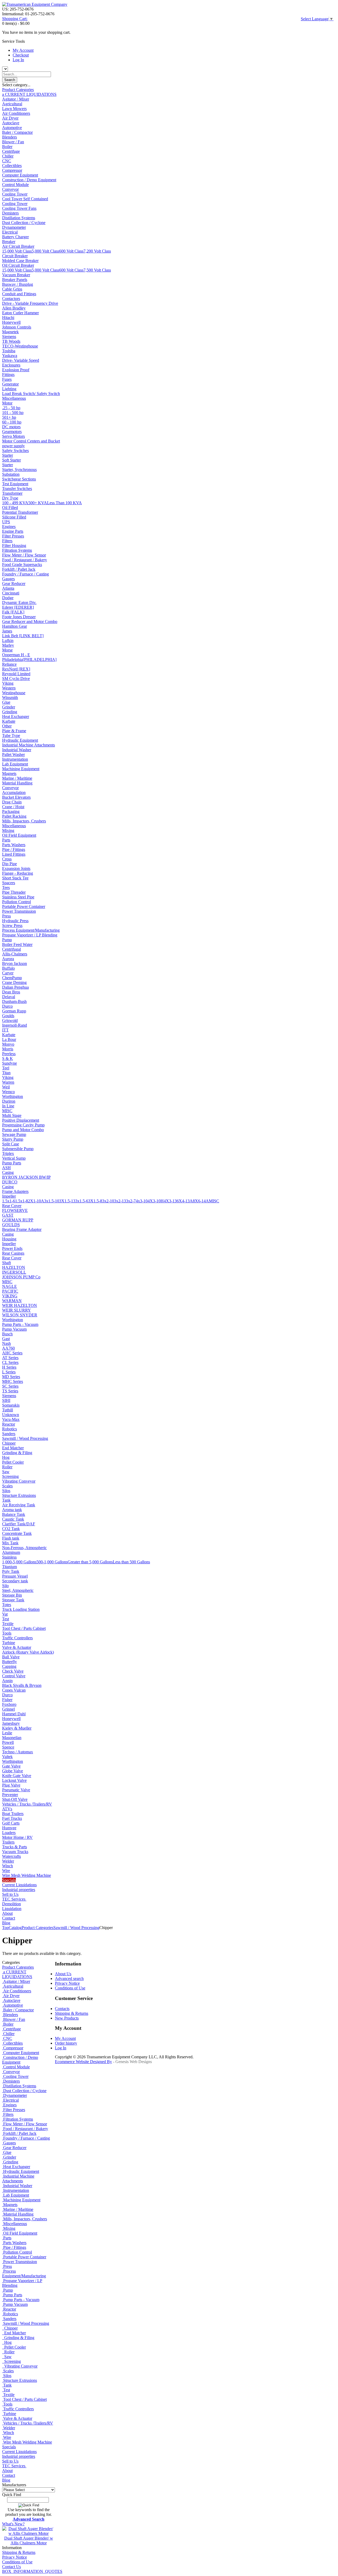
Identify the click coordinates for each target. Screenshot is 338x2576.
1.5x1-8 (22, 1201)
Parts (6, 840)
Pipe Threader (14, 892)
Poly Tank (11, 1571)
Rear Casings (13, 1253)
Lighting (9, 389)
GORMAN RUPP (18, 1220)
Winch (8, 1866)
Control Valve (14, 1676)
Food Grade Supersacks (22, 565)
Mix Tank (10, 1543)
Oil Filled (10, 508)
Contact (9, 1918)
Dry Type (10, 498)
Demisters (10, 213)
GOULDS (11, 1225)
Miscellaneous (14, 398)
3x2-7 (131, 1201)
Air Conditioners (16, 113)
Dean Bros (11, 992)
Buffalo (8, 968)
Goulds (8, 1016)
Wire (6, 1871)
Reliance (9, 664)
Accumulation (14, 792)
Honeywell (11, 322)
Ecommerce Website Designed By (83, 2062)
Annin (7, 1681)
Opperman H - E (16, 655)
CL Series (10, 1362)
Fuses (7, 379)
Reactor (9, 1424)
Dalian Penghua (15, 987)
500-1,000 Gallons (52, 1562)
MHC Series (13, 1381)
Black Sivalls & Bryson (22, 1685)
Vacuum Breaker (16, 275)
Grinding (10, 712)
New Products (67, 2018)
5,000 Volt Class (45, 251)
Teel (6, 1068)
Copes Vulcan (14, 1690)
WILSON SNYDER (20, 1315)
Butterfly (10, 1662)
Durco (7, 1006)
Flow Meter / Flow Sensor (24, 555)
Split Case (11, 1144)
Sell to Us (10, 1894)
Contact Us (11, 2567)
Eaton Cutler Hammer (20, 313)
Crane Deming (14, 982)
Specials (9, 1880)
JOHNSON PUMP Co (21, 1277)
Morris (8, 1049)
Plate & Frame (14, 731)
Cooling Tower (15, 194)
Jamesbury (11, 1723)
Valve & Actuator (17, 1647)
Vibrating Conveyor (19, 1481)
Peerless (9, 1054)
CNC (7, 161)
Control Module (15, 185)
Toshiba (9, 351)
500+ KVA (38, 503)
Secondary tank (15, 1581)
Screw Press (12, 925)
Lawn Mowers (14, 109)
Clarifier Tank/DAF (19, 1524)
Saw (6, 1472)
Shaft (6, 1263)
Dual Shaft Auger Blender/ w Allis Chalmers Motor (29, 2541)
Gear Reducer (14, 584)
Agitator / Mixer (16, 99)
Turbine (9, 1643)
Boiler (7, 147)
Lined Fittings (14, 854)
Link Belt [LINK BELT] (23, 636)
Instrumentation (15, 759)
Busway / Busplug (18, 284)
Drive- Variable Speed (21, 360)
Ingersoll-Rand (15, 1025)
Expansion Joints (16, 868)
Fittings (8, 375)
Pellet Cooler (13, 1462)
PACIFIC (10, 1291)
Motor (7, 403)
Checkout (21, 55)
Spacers (9, 883)
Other (7, 726)
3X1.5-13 (67, 1201)
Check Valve (13, 1671)
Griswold (10, 1020)
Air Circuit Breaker (18, 246)
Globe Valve (13, 1771)
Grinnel (8, 1709)
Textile (8, 1624)
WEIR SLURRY (17, 1310)
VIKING (10, 1296)
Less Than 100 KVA (64, 503)
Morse (7, 650)
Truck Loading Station (21, 1609)
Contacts (62, 2009)
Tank (6, 1500)
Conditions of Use (17, 2562)
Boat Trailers (13, 1814)
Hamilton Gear (15, 626)
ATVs (7, 1809)
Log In (18, 60)
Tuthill (8, 1410)
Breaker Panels (15, 280)
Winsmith (10, 697)
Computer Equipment (20, 175)
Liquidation (12, 1909)
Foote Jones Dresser (19, 617)
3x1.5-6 (82, 1201)
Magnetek (10, 332)
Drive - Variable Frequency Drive (30, 303)
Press (6, 916)
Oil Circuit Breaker (18, 265)
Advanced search (69, 1979)
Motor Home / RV (17, 1837)
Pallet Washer (13, 754)
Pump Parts (12, 1163)
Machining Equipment (21, 769)
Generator (10, 384)
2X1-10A (36, 1201)
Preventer (10, 1795)
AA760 (8, 1348)
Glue (6, 702)
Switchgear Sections (19, 479)
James (7, 631)
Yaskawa (10, 356)
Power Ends (12, 1248)
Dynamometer (14, 227)
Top (5, 1928)
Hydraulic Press (15, 921)
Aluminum (11, 1552)
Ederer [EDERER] (18, 607)
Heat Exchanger (16, 716)
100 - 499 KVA (15, 503)
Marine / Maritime (17, 778)
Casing (8, 1172)
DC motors (11, 427)
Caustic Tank (13, 1519)
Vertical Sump (14, 1158)
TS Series (10, 1391)
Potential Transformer (20, 512)
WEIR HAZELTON (20, 1305)
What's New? (13, 2524)
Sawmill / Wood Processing (25, 1438)
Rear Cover (12, 1206)
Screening (10, 1476)
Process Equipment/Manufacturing (31, 930)
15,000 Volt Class (17, 251)
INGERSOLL (14, 1272)
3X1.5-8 (95, 1201)
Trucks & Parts (15, 1847)
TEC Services (14, 1899)
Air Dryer (10, 118)
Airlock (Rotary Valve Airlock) (28, 1652)
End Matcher (13, 1448)
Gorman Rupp (14, 1011)
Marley (8, 645)
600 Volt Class (71, 251)
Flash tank (11, 1538)
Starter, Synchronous (19, 470)
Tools (7, 1633)
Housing (9, 1239)
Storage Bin (12, 1595)
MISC (7, 1111)
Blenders (10, 137)
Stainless (9, 1557)
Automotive (12, 128)
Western (9, 688)
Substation (11, 474)
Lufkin (8, 641)
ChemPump (12, 978)
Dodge (8, 598)
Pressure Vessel (15, 1576)
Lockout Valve (14, 1780)
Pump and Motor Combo (23, 1130)
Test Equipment (15, 484)
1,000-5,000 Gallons (19, 1562)
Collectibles (12, 166)
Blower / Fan (13, 142)
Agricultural (12, 104)
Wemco (8, 1092)
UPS (6, 522)
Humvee (9, 1828)
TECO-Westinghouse (20, 346)
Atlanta (8, 588)
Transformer (12, 493)
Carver (8, 973)
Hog (6, 1457)
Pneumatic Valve (16, 1790)
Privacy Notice (15, 2557)
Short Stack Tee (15, 878)
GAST (8, 1215)
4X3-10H (156, 1201)
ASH (6, 1168)
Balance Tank (14, 1514)
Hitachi (8, 318)
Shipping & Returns (19, 2552)
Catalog (15, 1928)
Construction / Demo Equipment (29, 180)
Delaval (9, 997)
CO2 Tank (11, 1529)
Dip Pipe (10, 864)
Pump (7, 940)
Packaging (11, 811)
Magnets (9, 773)
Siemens (9, 337)
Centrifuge (11, 151)
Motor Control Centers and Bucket (31, 441)
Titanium (10, 1567)
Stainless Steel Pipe (18, 897)
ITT (5, 1030)
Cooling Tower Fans (19, 208)
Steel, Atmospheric (18, 1590)
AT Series (10, 1358)
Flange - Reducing (18, 873)
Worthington (13, 1096)
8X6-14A (201, 1201)
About (7, 1913)
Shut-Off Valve (15, 1799)
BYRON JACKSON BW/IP (26, 1177)
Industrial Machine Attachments (29, 745)
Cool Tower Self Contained (25, 199)
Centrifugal (11, 949)
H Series (9, 1367)
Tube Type (11, 735)
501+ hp (9, 417)
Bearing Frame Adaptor (22, 1229)
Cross (7, 859)
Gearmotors (12, 432)
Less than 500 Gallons (131, 1562)
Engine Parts (13, 531)
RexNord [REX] (16, 669)
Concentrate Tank (17, 1533)
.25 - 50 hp (11, 408)
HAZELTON (14, 1267)
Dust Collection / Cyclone (24, 223)
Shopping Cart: (15, 19)
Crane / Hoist (13, 807)
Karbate (9, 721)
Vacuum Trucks (15, 1852)
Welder (8, 1861)
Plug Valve (11, 1785)
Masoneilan (12, 1738)
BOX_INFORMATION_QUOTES (32, 2571)
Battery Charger (15, 237)
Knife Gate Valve (17, 1776)
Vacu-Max (11, 1419)
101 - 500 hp (13, 413)
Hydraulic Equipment (20, 740)
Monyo (8, 1044)
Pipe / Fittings (14, 849)
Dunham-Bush (14, 1001)
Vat (5, 1614)
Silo (5, 1586)
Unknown (11, 1415)
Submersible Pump (18, 1149)
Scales (7, 1486)
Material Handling (17, 783)
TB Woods (11, 341)
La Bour (9, 1039)
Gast (6, 1339)
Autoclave (11, 123)
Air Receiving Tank (19, 1505)
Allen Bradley (14, 308)
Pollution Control (17, 902)
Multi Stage (12, 1115)
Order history (66, 2043)
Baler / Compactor (17, 132)
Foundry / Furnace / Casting (25, 574)
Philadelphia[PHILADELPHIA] (29, 660)
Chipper (9, 1443)
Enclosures (11, 365)
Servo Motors (13, 436)
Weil (6, 1087)
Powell (8, 1742)
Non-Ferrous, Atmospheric (24, 1548)
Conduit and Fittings (19, 294)
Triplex (8, 1153)
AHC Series (12, 1353)
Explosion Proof (16, 370)
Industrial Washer (17, 750)
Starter (8, 455)
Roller (7, 1467)
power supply (13, 446)
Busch (7, 1334)
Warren (8, 1082)
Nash (6, 1343)
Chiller (8, 156)
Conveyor (10, 189)
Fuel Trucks (12, 1818)
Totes (7, 1605)
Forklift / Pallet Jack (19, 569)
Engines (9, 527)
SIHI (6, 1400)
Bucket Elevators (16, 797)
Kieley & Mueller (17, 1728)
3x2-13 (120, 1201)
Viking (8, 683)
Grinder (9, 707)
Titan (6, 1073)
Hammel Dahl (14, 1714)
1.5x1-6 (9, 1201)
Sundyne (10, 1063)
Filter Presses (13, 536)
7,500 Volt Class (97, 270)
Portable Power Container (24, 906)
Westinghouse (14, 693)
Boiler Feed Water (17, 944)
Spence (8, 1747)
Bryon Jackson (15, 963)
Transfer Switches (17, 489)
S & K (8, 1058)
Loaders (9, 1833)
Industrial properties (19, 1890)
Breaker (9, 242)
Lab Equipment (15, 764)
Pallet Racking (14, 816)
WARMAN (12, 1301)
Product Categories (18, 90)
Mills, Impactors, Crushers (24, 821)
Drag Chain (12, 802)
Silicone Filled (14, 517)
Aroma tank (12, 1510)
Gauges (8, 579)
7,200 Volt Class (97, 251)
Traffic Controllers (17, 1638)
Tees (6, 887)
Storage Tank (13, 1600)
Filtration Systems (17, 550)
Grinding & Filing (17, 1453)
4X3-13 (170, 1201)
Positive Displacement (21, 1120)
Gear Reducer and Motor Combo (30, 622)
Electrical (10, 232)
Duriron (9, 1101)
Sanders (9, 1434)
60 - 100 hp (12, 422)
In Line (8, 1106)
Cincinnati (11, 593)
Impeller (9, 1196)
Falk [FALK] (13, 612)
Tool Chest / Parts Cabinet (24, 1628)
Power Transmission (19, 911)
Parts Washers (14, 845)
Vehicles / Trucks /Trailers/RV (27, 1804)
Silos (6, 1491)
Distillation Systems (19, 218)
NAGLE (10, 1286)
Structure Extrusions (19, 1495)
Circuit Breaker (15, 256)
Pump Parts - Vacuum (20, 1324)
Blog (6, 1923)
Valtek (7, 1757)
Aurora (8, 959)
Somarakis (11, 1405)
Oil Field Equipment (19, 835)
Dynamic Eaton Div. (19, 603)
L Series (9, 1372)
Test (6, 1619)
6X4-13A (185, 1201)
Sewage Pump (14, 1134)
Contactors (11, 299)
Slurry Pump (13, 1139)
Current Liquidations (19, 1885)
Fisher (7, 1700)
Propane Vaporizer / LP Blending (30, 935)
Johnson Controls (17, 327)
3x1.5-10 (52, 1201)
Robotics (10, 1429)
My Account (23, 50)
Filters (7, 541)
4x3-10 (142, 1201)
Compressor (12, 170)
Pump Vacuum (14, 1329)
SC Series (10, 1386)
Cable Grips (12, 289)
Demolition (11, 1904)
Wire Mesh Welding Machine (27, 1875)
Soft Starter (11, 460)
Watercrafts (11, 1856)
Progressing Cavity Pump (23, 1125)
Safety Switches (15, 451)
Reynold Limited (16, 674)
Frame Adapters (15, 1191)
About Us (63, 1974)
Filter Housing (14, 546)
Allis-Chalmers (15, 954)
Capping (9, 1666)
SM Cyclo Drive (16, 678)
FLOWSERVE (15, 1210)
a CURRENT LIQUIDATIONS (29, 94)
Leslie (7, 1733)
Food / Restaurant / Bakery (25, 560)
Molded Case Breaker (20, 261)
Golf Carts (11, 1823)
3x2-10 (108, 1201)
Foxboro (9, 1704)
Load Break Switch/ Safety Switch (31, 394)
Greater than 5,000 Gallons (90, 1562)
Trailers (8, 1842)
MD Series (11, 1377)
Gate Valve (11, 1766)
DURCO (10, 1182)
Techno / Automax (18, 1752)
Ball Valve (11, 1657)
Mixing (8, 830)
